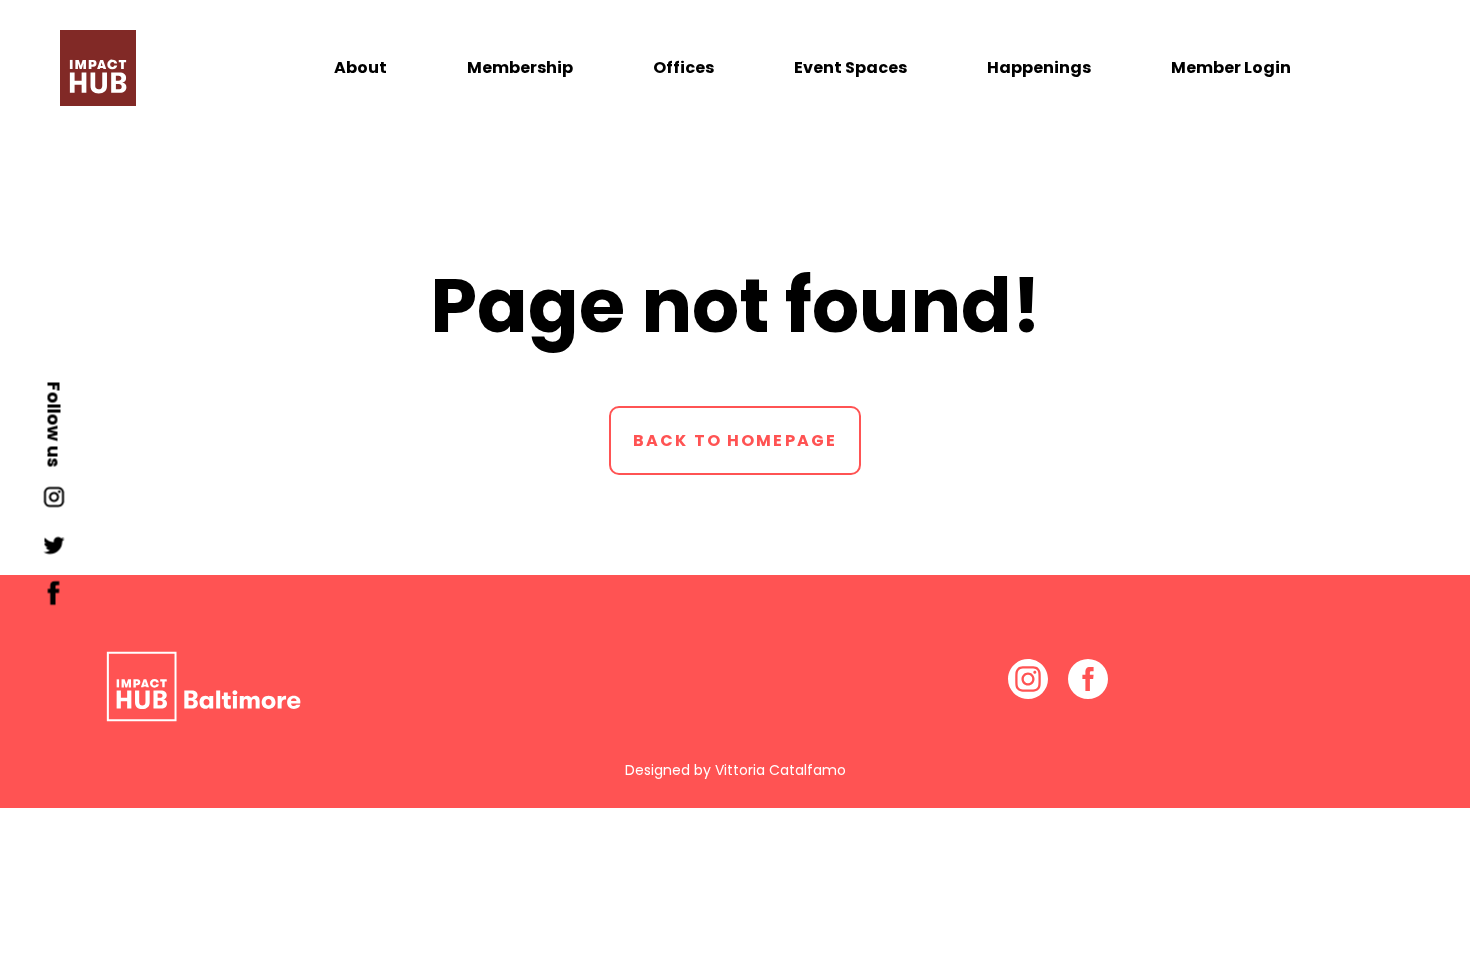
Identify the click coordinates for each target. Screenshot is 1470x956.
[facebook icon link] (54, 599)
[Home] (98, 68)
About (360, 67)
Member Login (1231, 67)
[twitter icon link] (54, 551)
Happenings (1039, 67)
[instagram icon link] (54, 503)
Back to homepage (735, 440)
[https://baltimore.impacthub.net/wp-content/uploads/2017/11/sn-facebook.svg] (1088, 677)
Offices (683, 67)
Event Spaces (850, 67)
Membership (520, 67)
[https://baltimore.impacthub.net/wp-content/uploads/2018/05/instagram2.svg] (1028, 677)
